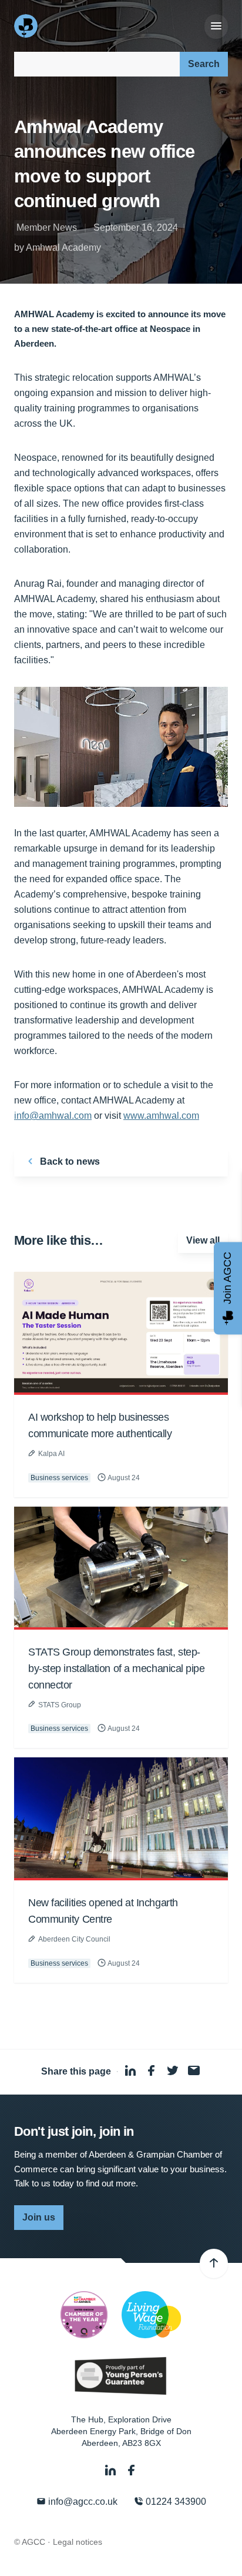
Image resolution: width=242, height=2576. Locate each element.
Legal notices (78, 2542)
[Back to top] (214, 2263)
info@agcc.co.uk (82, 2502)
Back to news (69, 1161)
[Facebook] (132, 2470)
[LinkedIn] (112, 2470)
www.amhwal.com (161, 1116)
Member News (47, 227)
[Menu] (216, 26)
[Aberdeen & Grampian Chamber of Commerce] (27, 26)
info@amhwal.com (53, 1116)
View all (203, 1240)
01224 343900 (175, 2502)
